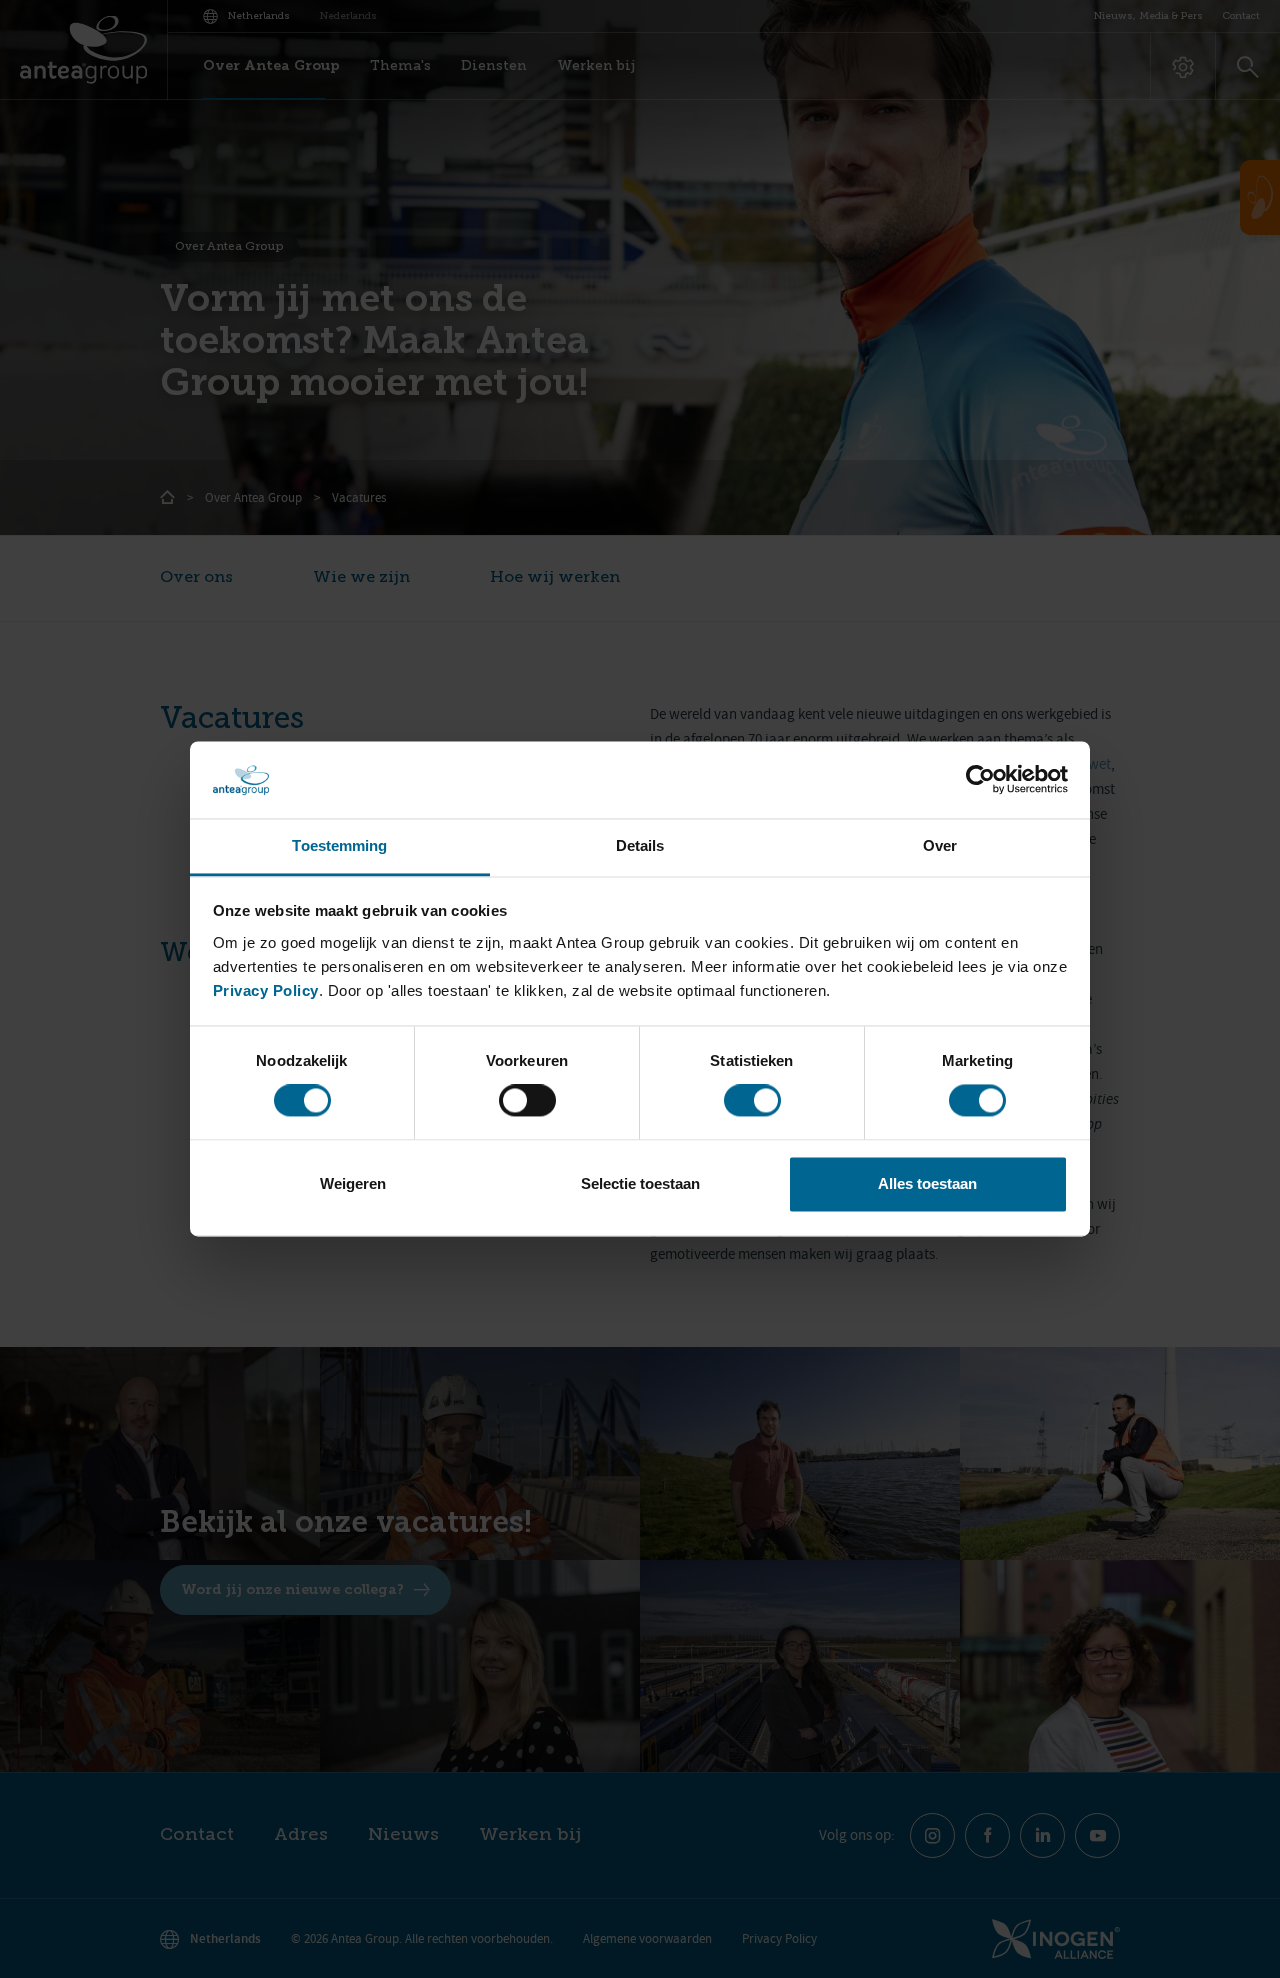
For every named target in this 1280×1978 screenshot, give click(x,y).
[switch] (527, 1101)
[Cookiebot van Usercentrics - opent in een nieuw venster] (980, 780)
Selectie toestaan (640, 1183)
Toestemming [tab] (339, 845)
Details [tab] (640, 845)
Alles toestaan (927, 1183)
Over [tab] (940, 845)
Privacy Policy (266, 990)
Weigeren (353, 1183)
